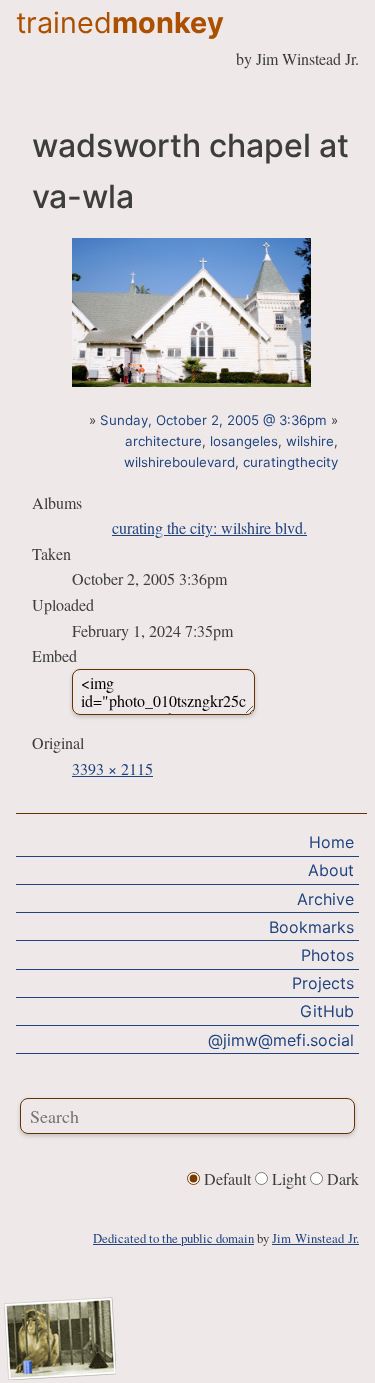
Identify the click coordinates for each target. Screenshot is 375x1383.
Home (331, 842)
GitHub (327, 1011)
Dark (341, 1178)
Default (227, 1178)
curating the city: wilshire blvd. (209, 527)
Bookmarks (311, 927)
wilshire (310, 441)
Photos (327, 955)
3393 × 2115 (112, 768)
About (331, 870)
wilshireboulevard (179, 462)
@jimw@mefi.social (281, 1040)
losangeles (244, 441)
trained (120, 22)
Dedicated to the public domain (173, 1238)
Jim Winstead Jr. (315, 1238)
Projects (323, 983)
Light (289, 1178)
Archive (325, 899)
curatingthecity (290, 462)
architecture (163, 441)
